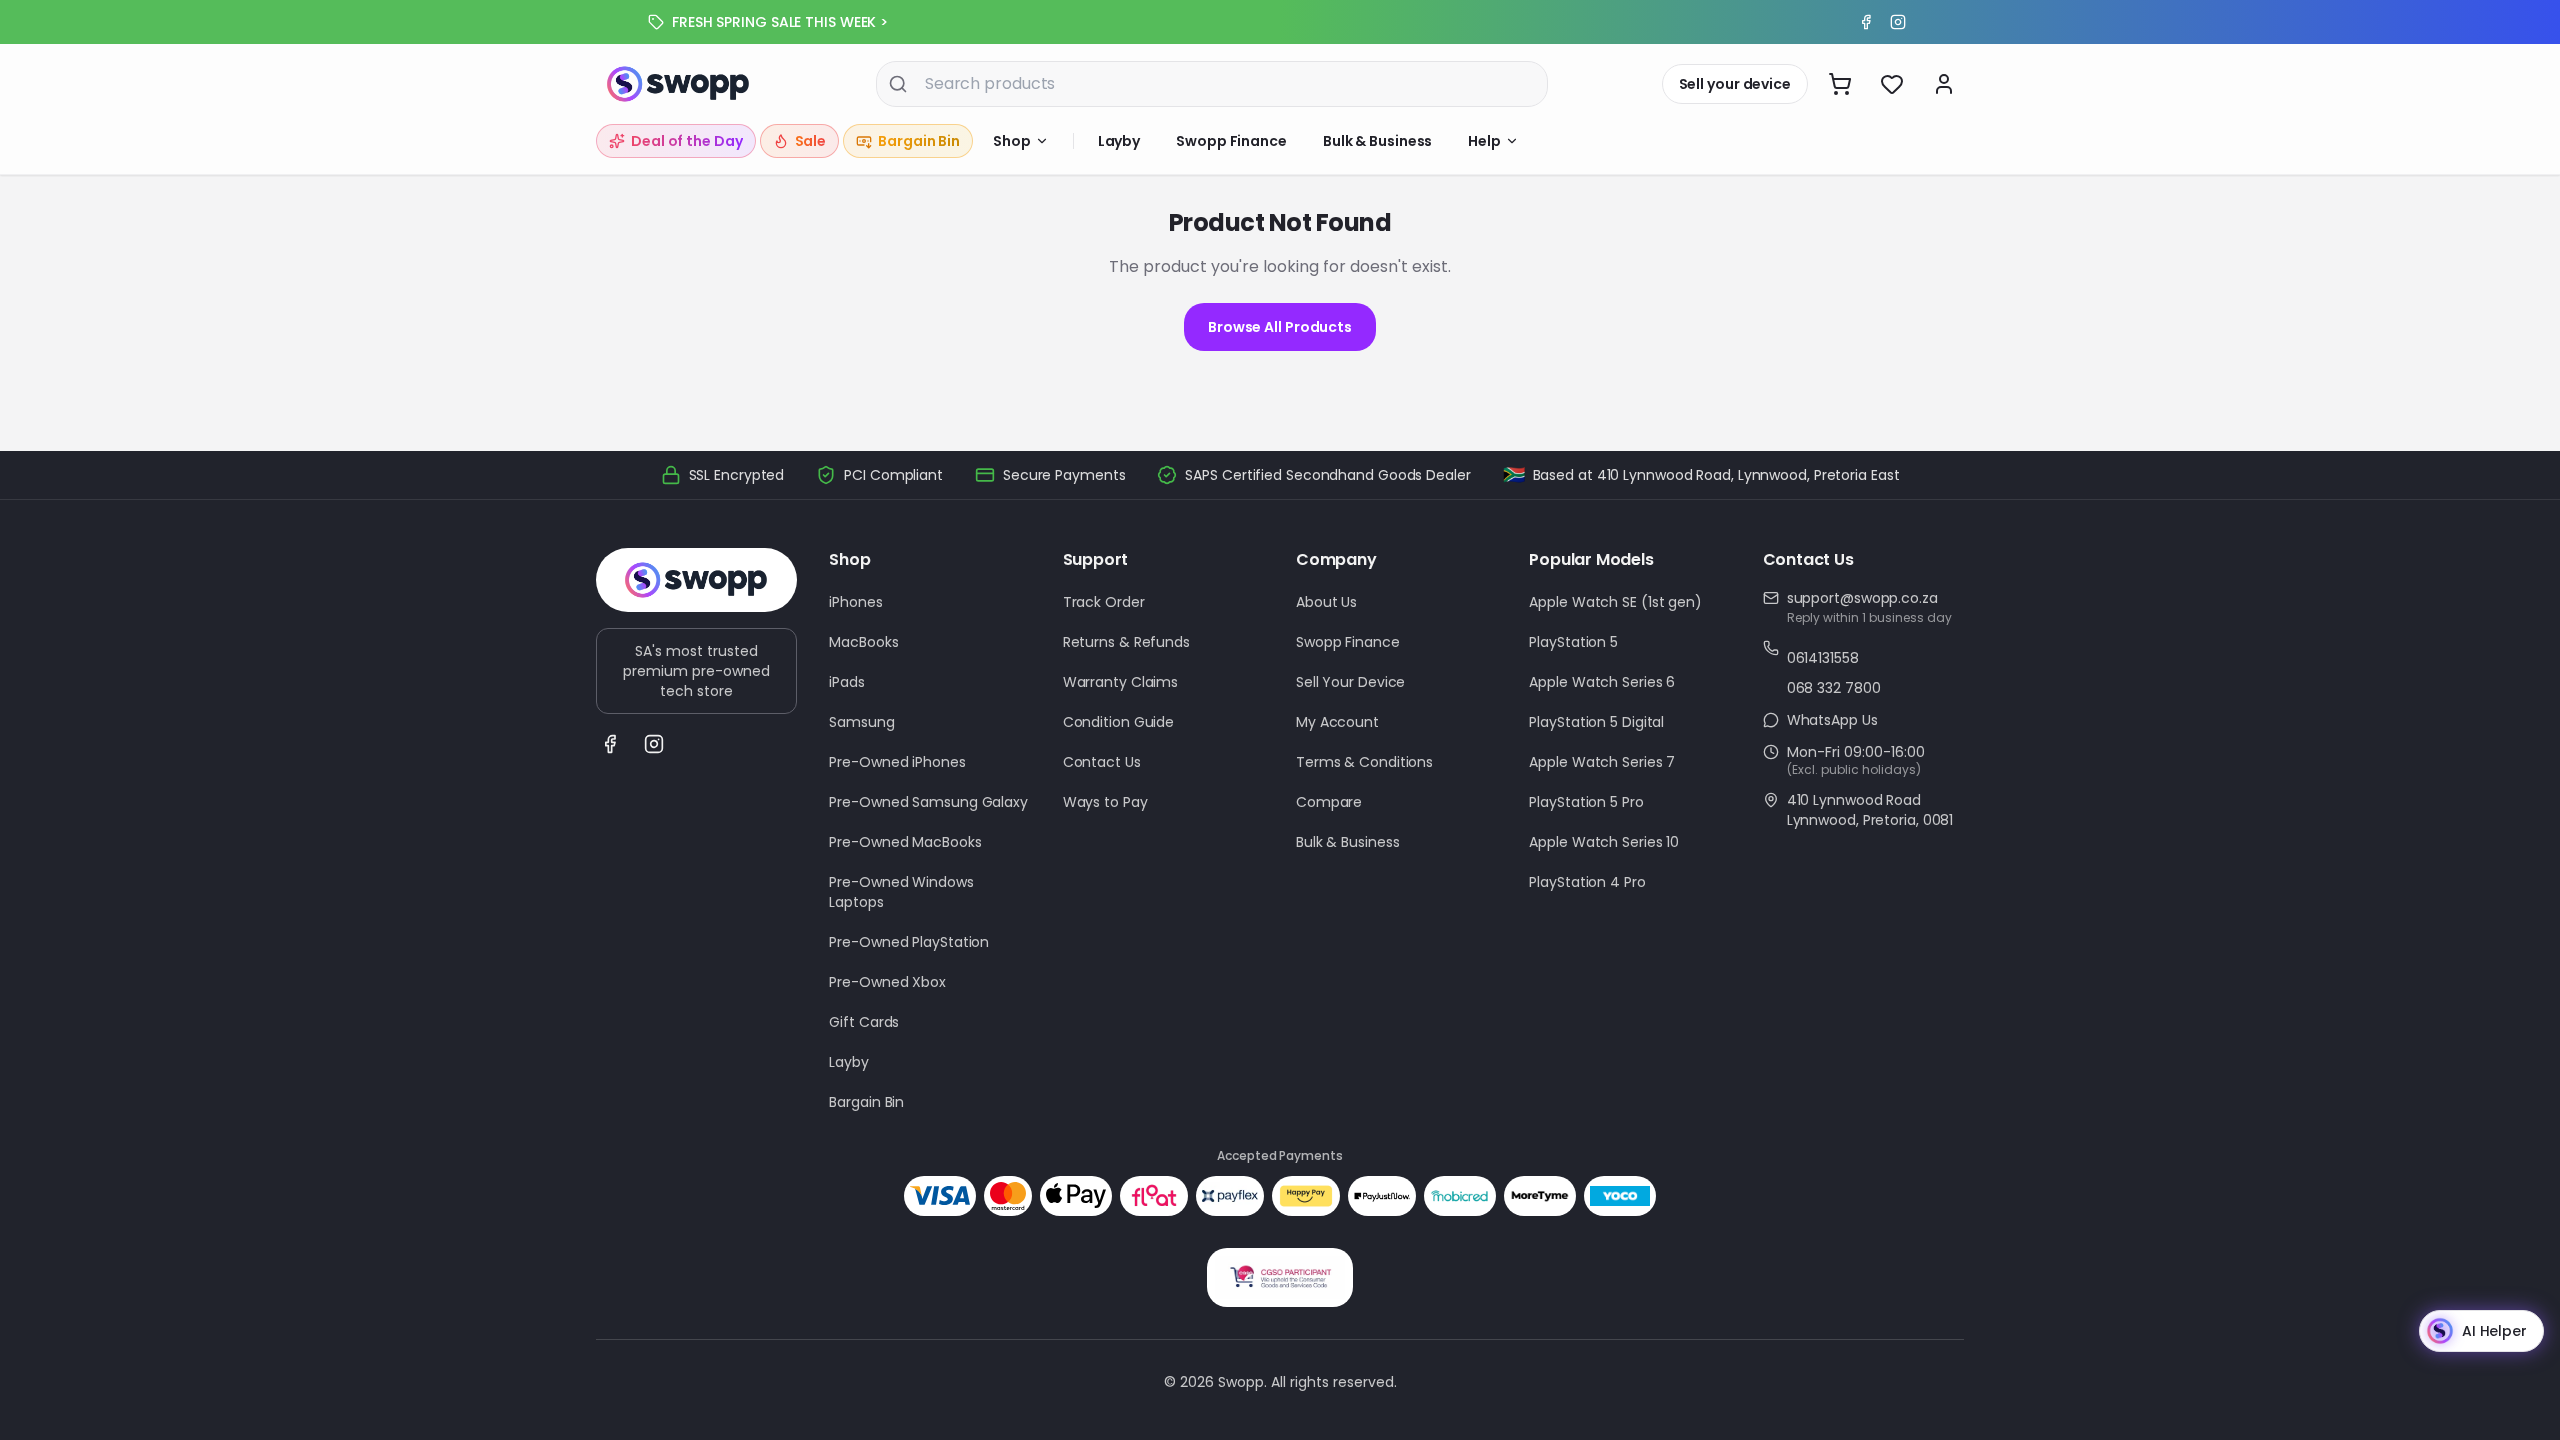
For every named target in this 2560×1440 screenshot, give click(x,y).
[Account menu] (1944, 84)
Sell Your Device (1350, 682)
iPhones (855, 602)
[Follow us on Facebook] (610, 744)
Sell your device (1735, 84)
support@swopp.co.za (1862, 598)
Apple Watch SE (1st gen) (1615, 602)
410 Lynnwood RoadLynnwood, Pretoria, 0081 (1870, 810)
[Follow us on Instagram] (654, 744)
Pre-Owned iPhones (897, 762)
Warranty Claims (1121, 682)
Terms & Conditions (1364, 762)
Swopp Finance (1231, 141)
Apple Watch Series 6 (1602, 682)
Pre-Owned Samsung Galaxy (928, 802)
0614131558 (1823, 658)
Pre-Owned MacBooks (905, 842)
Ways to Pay (1105, 802)
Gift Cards (864, 1022)
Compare (1329, 802)
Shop (1012, 141)
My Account (1337, 722)
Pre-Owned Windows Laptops (901, 892)
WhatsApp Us (1832, 720)
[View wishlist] (1892, 84)
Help (1484, 141)
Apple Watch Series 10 (1604, 842)
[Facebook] (1866, 22)
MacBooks (863, 642)
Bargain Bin (866, 1102)
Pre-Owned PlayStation (909, 942)
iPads (847, 682)
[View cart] (1840, 84)
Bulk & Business (1378, 141)
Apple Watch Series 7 (1602, 762)
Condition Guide (1119, 722)
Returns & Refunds (1126, 642)
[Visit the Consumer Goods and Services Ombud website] (1280, 1277)
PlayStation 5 (1573, 642)
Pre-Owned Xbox (887, 982)
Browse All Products (1280, 327)
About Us (1326, 602)
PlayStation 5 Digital (1596, 722)
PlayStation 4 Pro (1587, 882)
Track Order (1104, 602)
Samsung (861, 722)
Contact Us (1102, 762)
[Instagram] (1898, 22)
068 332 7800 (1834, 688)
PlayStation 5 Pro (1586, 802)
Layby (1119, 141)
